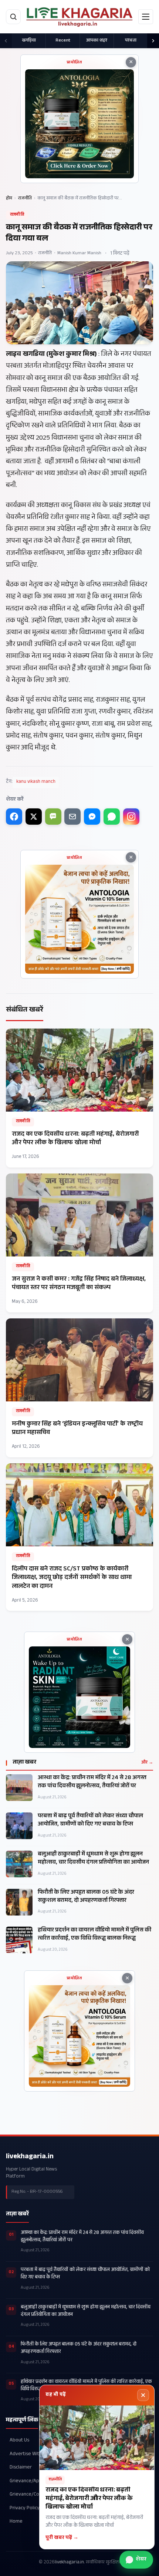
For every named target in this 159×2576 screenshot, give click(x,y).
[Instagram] (131, 817)
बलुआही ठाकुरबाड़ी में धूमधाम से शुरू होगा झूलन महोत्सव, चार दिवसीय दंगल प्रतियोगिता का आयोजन (93, 1859)
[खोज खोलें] (13, 17)
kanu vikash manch (36, 782)
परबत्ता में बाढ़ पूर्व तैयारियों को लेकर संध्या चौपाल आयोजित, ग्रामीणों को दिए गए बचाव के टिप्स (90, 1821)
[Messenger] (92, 817)
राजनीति (25, 199)
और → (147, 1763)
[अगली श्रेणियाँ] (153, 41)
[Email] (72, 817)
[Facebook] (14, 817)
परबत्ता (131, 41)
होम (9, 199)
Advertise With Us (29, 2454)
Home (16, 2522)
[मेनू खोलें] (146, 17)
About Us (19, 2441)
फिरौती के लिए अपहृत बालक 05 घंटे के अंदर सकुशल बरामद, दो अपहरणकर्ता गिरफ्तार (86, 1897)
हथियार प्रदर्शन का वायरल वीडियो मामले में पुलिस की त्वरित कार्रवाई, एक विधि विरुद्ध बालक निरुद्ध (94, 1935)
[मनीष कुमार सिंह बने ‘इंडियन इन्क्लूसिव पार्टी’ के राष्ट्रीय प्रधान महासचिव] (79, 1388)
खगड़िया (29, 41)
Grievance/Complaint (33, 2495)
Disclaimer (21, 2468)
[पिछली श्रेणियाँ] (6, 41)
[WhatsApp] (112, 817)
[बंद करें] (143, 2395)
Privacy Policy (25, 2508)
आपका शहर (97, 41)
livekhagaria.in (30, 2157)
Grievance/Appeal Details (37, 2481)
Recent (63, 41)
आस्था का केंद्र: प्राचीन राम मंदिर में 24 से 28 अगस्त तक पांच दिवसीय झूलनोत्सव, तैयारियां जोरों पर (92, 1782)
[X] (34, 817)
